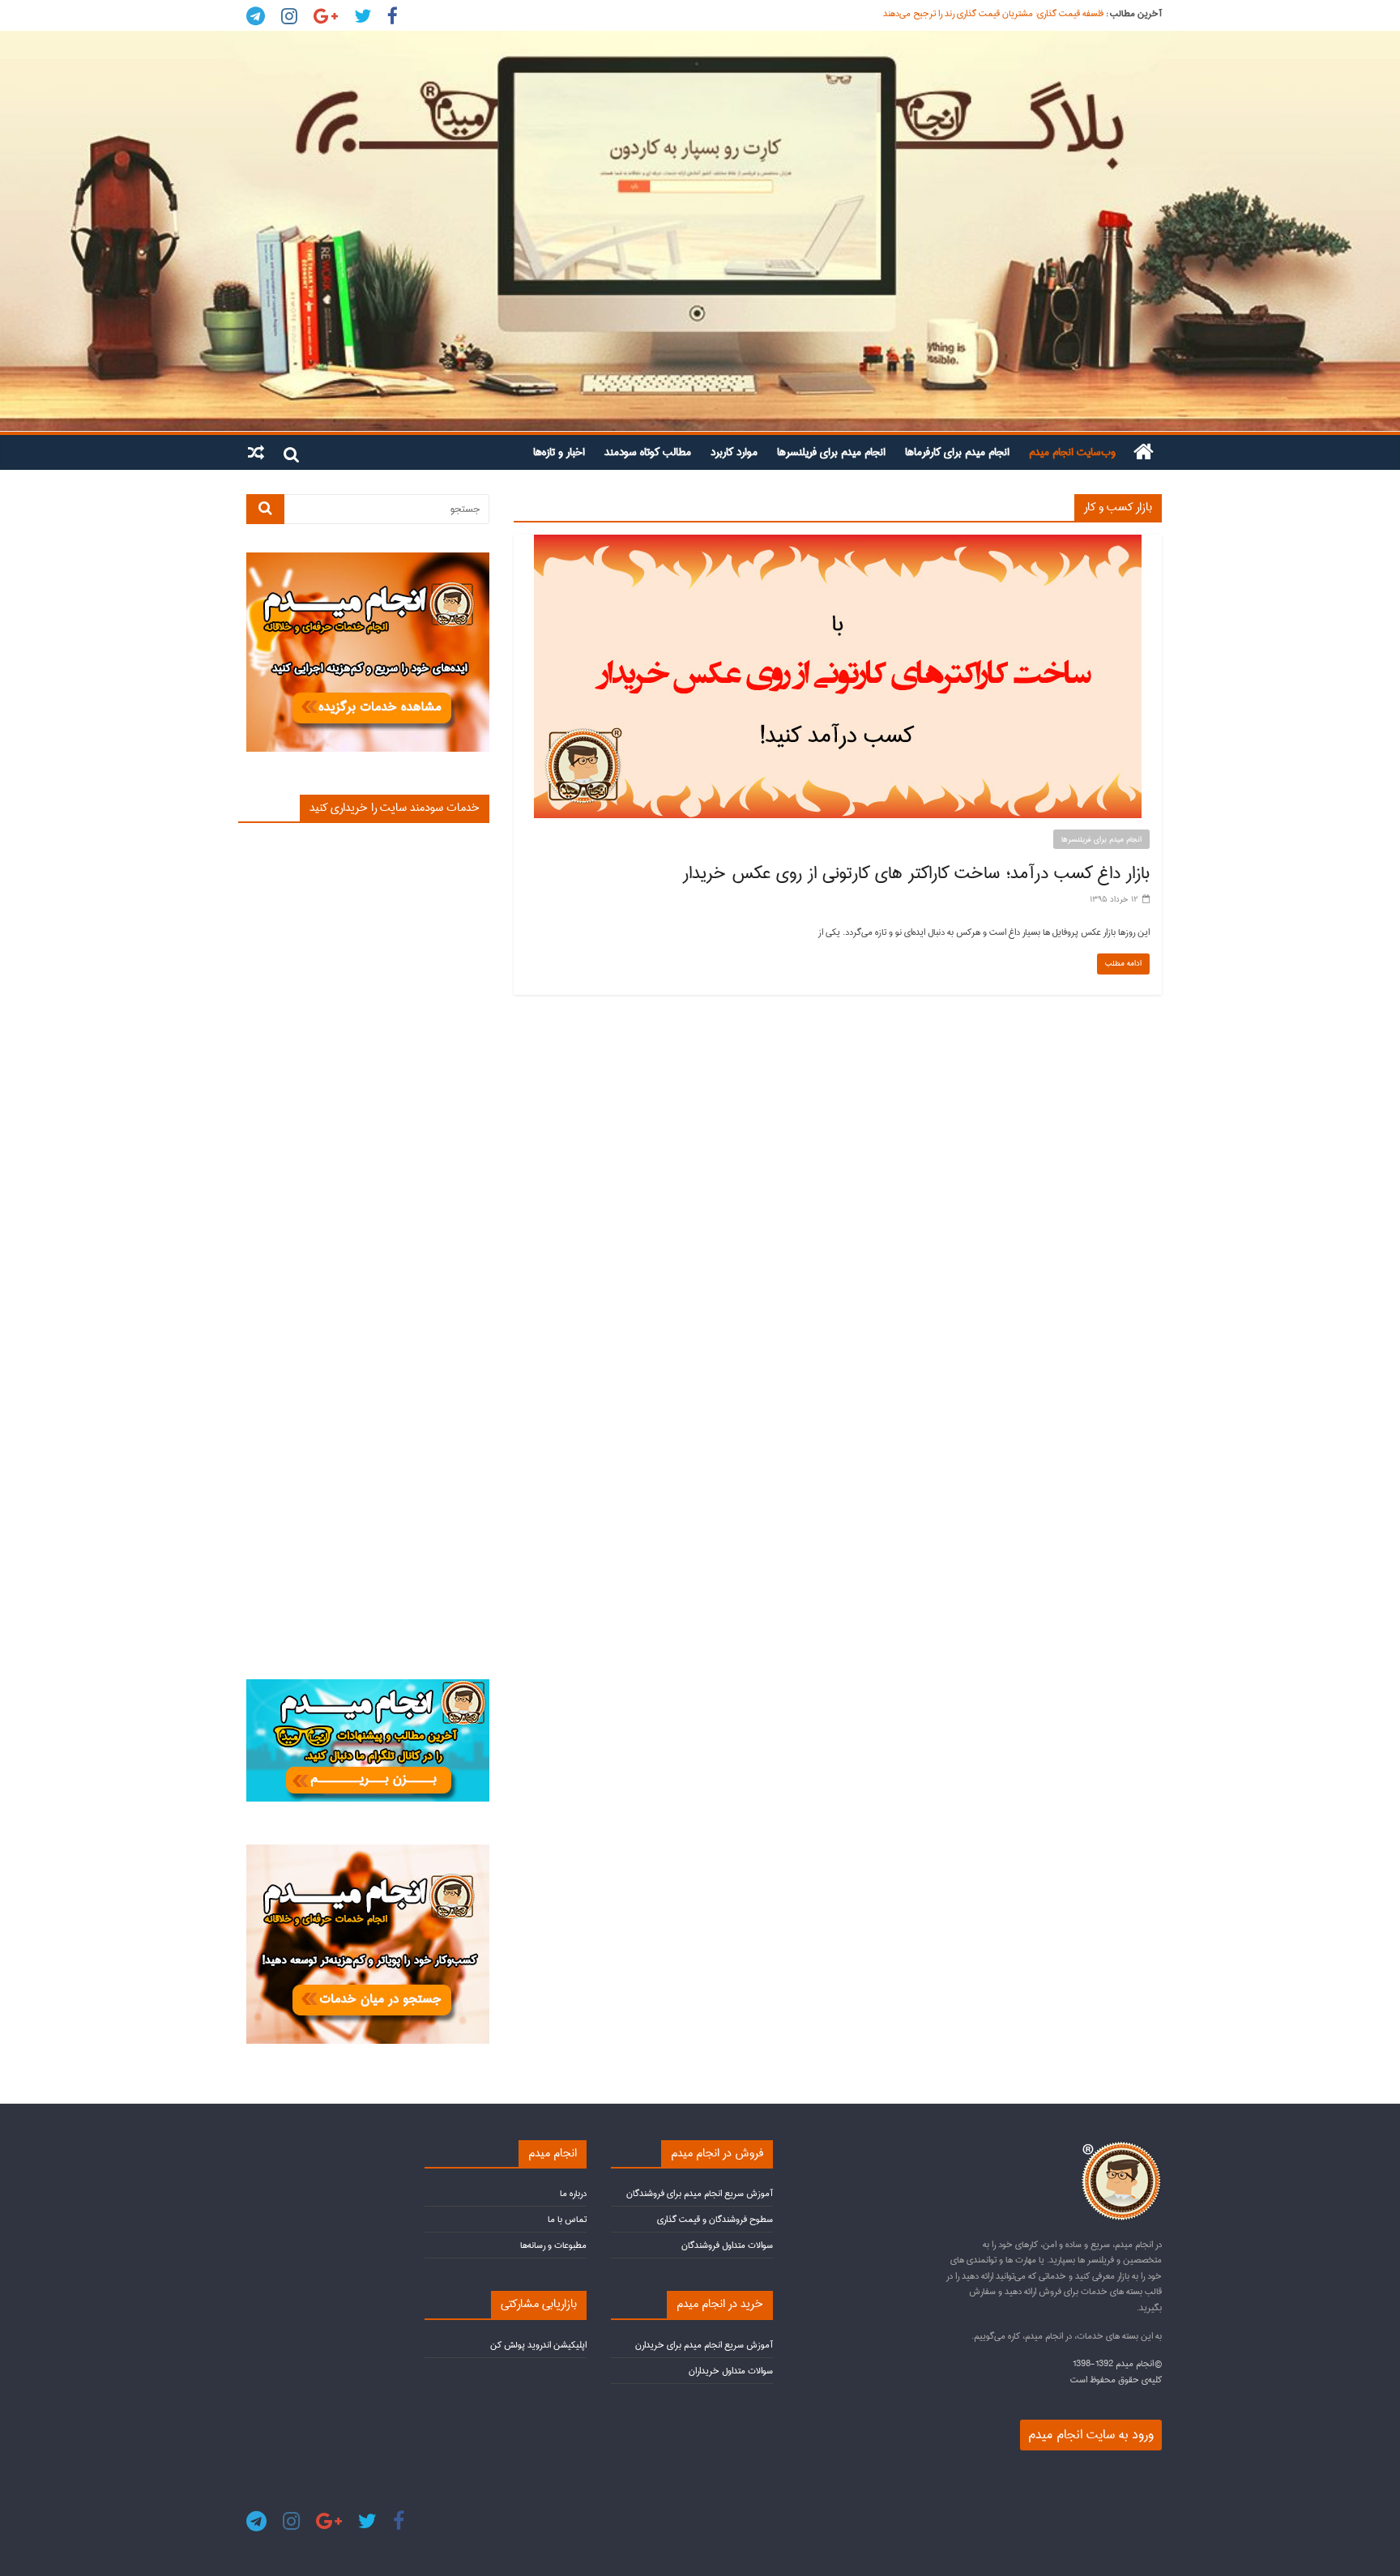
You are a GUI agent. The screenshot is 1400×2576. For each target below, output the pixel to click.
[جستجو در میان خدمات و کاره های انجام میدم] (368, 1851)
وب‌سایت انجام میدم (1072, 452)
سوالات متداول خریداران (731, 2371)
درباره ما (573, 2193)
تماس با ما (567, 2219)
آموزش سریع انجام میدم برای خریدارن (704, 2345)
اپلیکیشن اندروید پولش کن (538, 2345)
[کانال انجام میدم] (368, 1686)
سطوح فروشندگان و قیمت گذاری (715, 2219)
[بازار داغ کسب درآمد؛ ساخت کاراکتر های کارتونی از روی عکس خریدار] (838, 543)
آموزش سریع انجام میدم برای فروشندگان (700, 2193)
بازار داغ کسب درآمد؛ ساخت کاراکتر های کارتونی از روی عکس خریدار (916, 873)
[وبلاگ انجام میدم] (700, 231)
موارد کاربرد (734, 452)
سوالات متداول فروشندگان (727, 2245)
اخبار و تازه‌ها (559, 452)
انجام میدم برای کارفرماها (957, 452)
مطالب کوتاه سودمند (648, 452)
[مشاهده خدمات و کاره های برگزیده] (368, 559)
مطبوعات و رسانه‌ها (553, 2245)
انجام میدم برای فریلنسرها (831, 452)
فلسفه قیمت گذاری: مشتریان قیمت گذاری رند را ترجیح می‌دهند (993, 13)
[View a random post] (256, 452)
